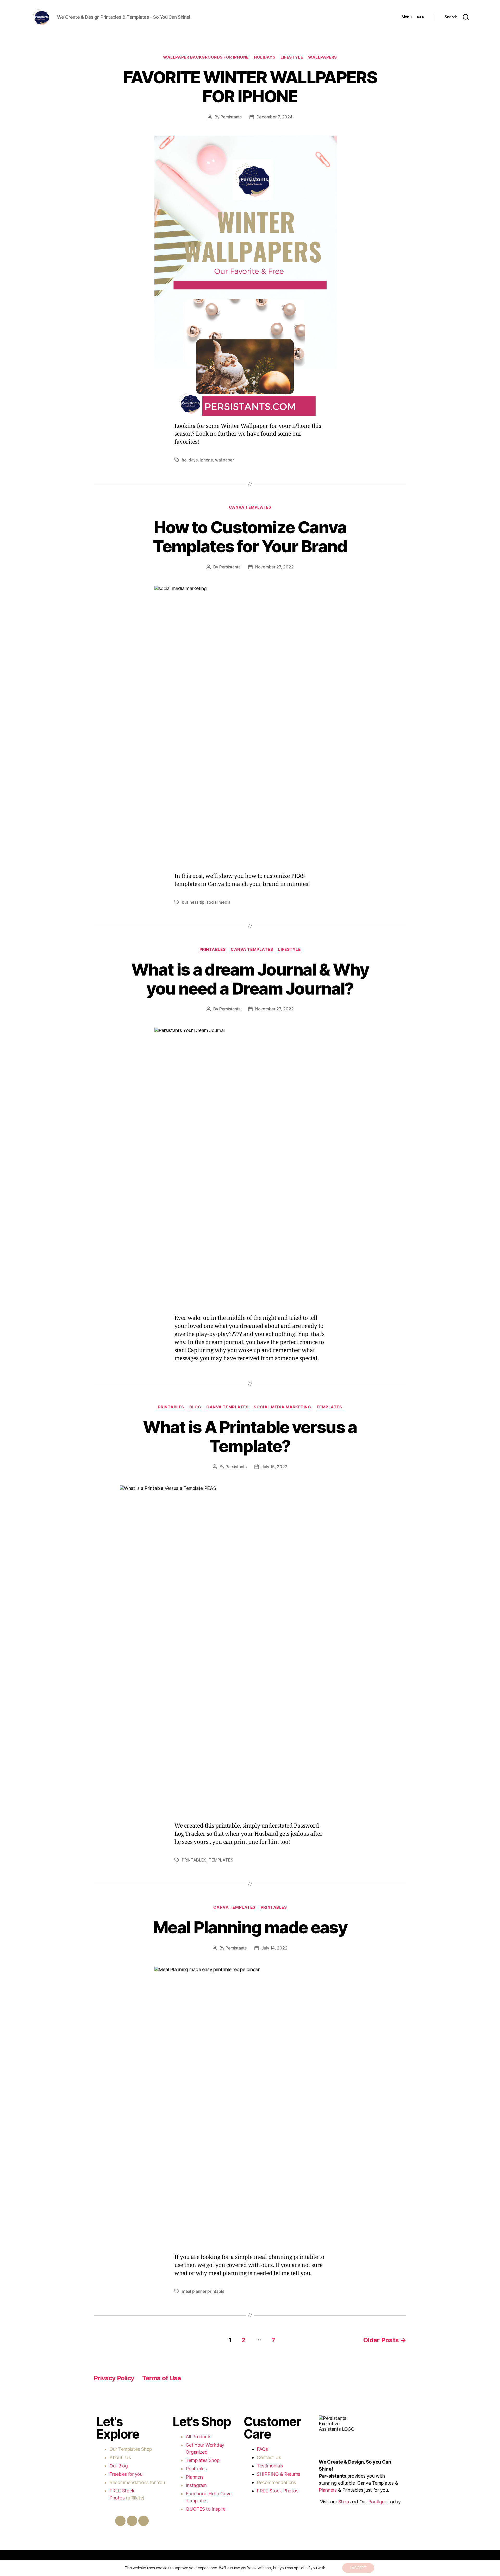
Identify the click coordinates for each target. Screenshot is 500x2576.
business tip (193, 902)
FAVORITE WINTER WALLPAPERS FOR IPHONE (250, 87)
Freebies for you (126, 2474)
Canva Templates (250, 507)
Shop (344, 2502)
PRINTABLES (213, 950)
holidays (190, 460)
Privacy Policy (114, 2378)
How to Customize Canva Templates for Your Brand (250, 537)
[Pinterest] (143, 2521)
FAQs (262, 2449)
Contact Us (269, 2457)
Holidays (265, 57)
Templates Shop (136, 2449)
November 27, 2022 (274, 567)
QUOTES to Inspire (205, 2509)
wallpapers (323, 57)
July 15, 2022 (274, 1467)
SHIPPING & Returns (279, 2474)
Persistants (231, 117)
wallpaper (225, 460)
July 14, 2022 (274, 1948)
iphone (206, 460)
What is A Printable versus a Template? (250, 1436)
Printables (196, 2469)
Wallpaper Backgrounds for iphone (206, 57)
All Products (199, 2437)
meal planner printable (203, 2291)
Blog (195, 1407)
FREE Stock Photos (277, 2491)
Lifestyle (292, 57)
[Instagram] (132, 2521)
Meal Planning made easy (250, 1927)
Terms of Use (162, 2378)
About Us (120, 2457)
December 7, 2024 (274, 117)
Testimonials (270, 2466)
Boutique (378, 2502)
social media (218, 902)
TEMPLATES (329, 1407)
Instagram (197, 2485)
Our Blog (119, 2466)
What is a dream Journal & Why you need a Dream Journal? (250, 979)
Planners (195, 2477)
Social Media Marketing (282, 1407)
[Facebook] (120, 2521)
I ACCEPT (358, 2568)
